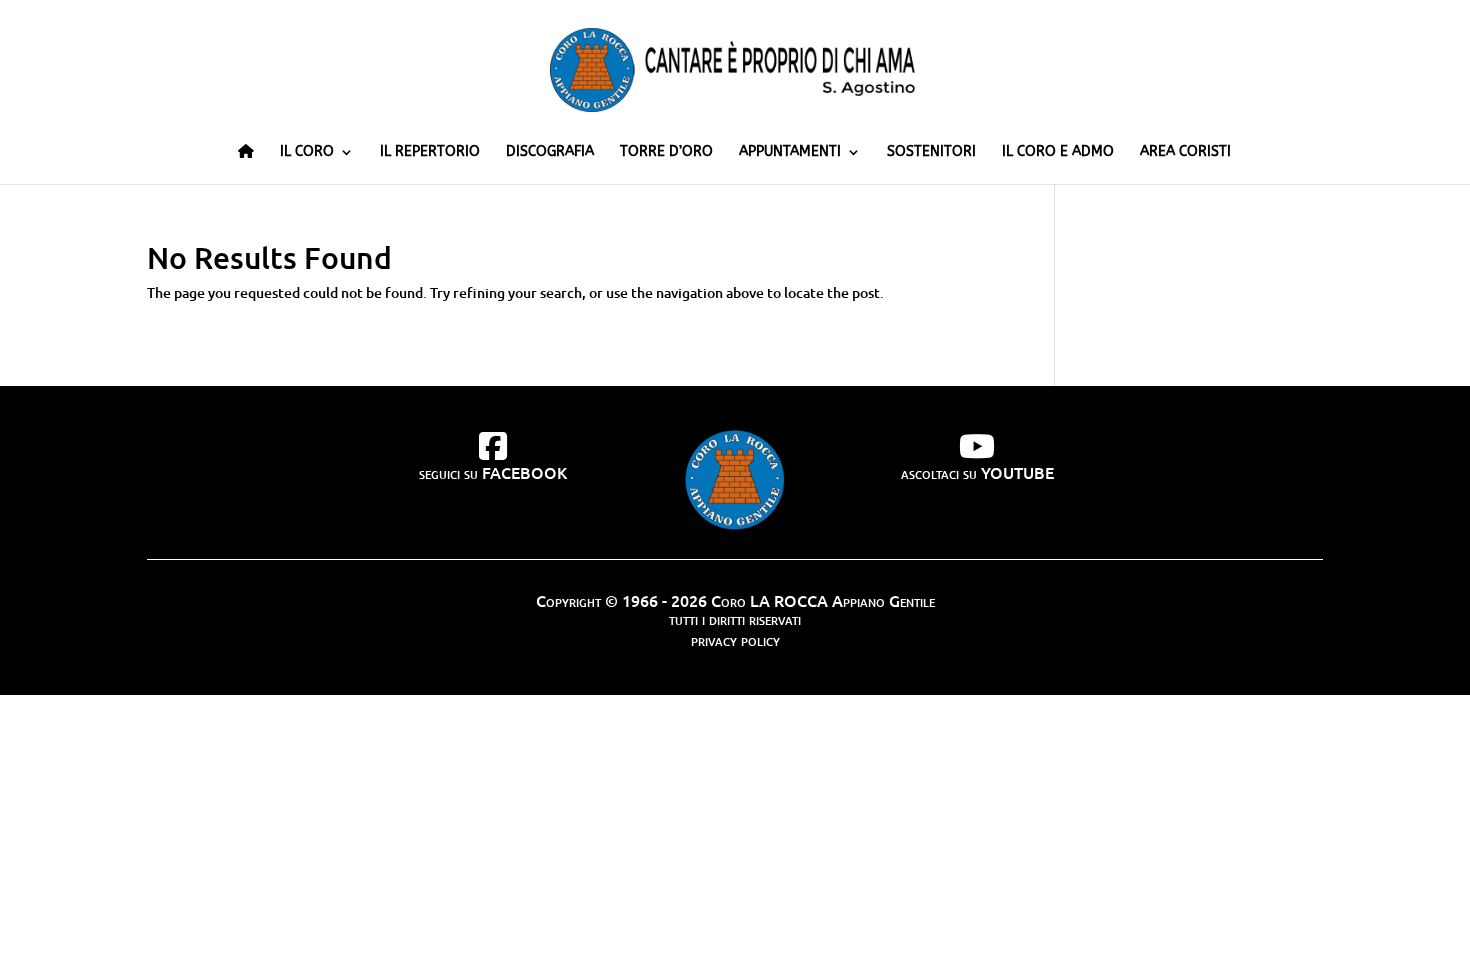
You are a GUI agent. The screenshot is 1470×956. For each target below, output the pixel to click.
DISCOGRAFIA (550, 152)
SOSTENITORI (931, 152)
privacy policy (735, 639)
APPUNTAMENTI (790, 152)
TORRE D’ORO (666, 152)
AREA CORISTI (1185, 152)
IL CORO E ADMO (1058, 152)
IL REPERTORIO (430, 152)
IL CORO (307, 152)
